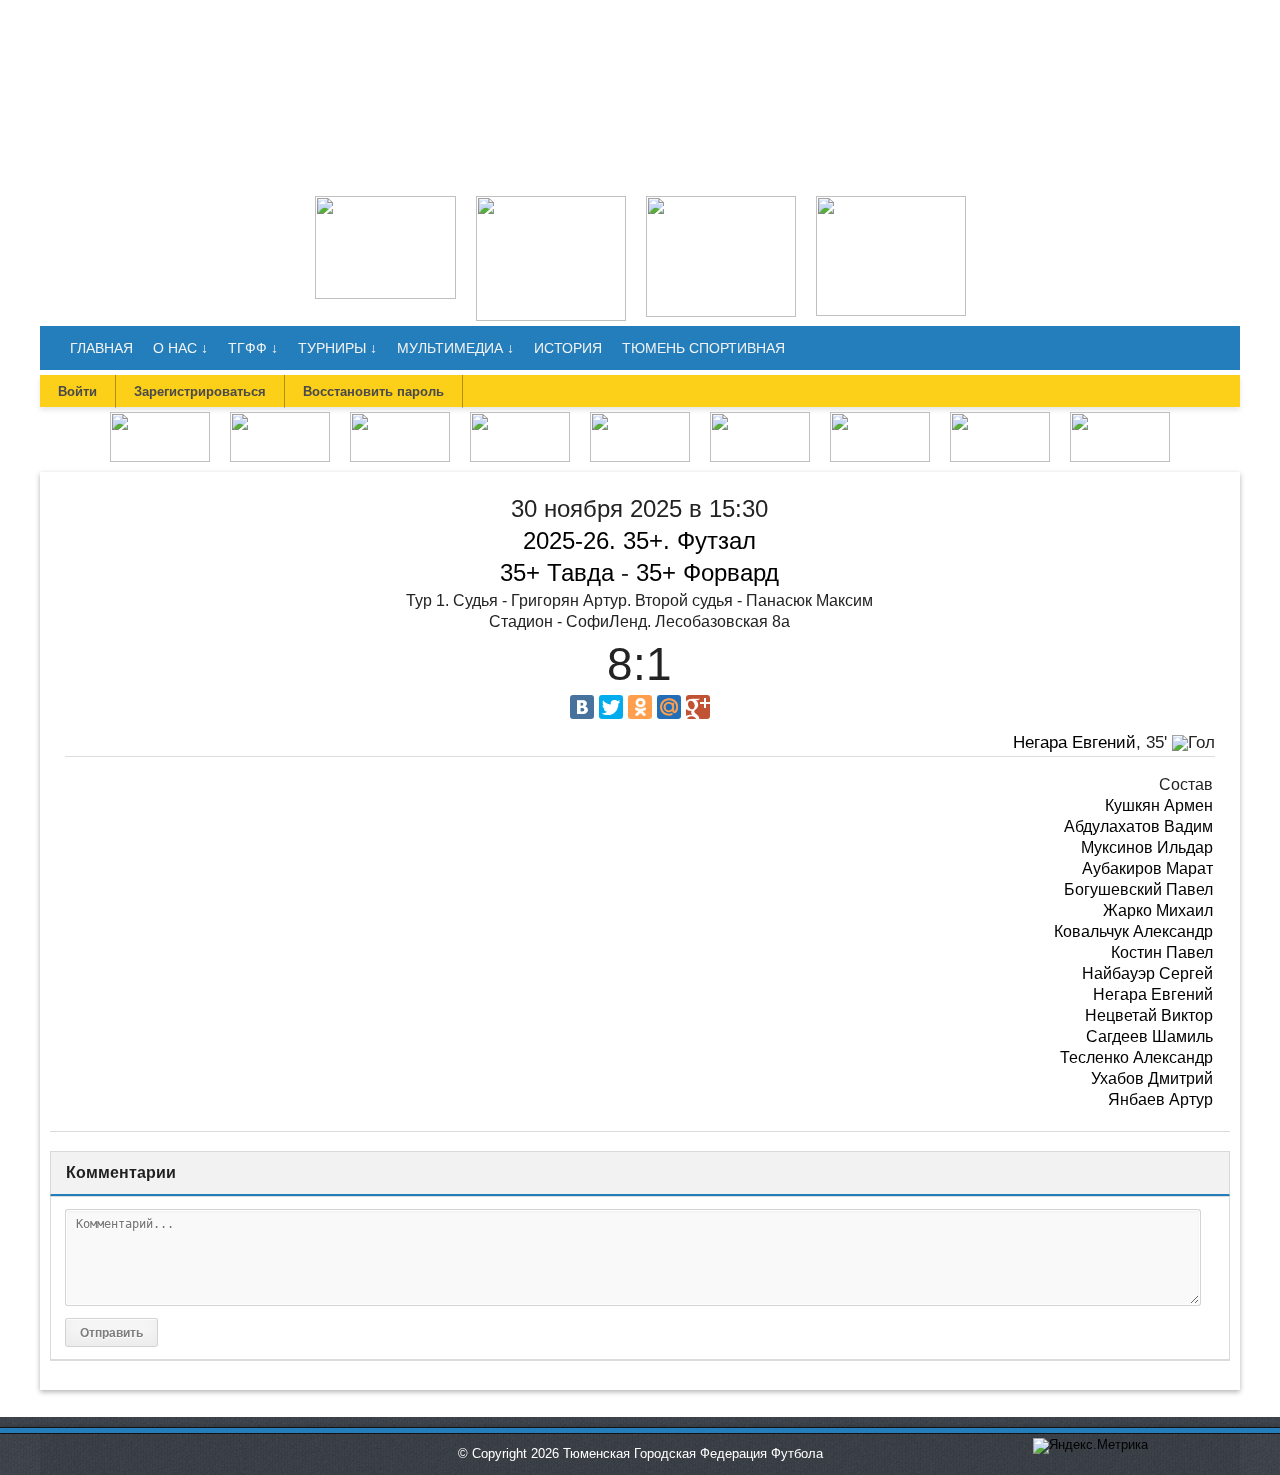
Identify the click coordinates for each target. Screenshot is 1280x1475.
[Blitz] (400, 418)
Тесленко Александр (1136, 1057)
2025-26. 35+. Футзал (639, 540)
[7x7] (280, 418)
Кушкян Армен (1159, 805)
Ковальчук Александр (1133, 931)
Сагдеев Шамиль (1149, 1036)
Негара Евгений (1074, 742)
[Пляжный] (760, 418)
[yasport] (385, 202)
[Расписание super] (1000, 418)
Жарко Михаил (1158, 910)
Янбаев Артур (1160, 1099)
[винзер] (551, 202)
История (568, 348)
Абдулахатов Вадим (1138, 826)
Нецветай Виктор (1149, 1015)
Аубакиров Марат (1147, 868)
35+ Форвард (707, 572)
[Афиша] (1120, 418)
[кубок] (880, 418)
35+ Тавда (557, 572)
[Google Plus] (698, 707)
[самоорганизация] (721, 202)
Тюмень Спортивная (703, 348)
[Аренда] (891, 202)
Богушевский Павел (1138, 889)
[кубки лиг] (520, 418)
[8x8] (160, 418)
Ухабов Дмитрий (1152, 1078)
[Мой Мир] (669, 707)
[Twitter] (611, 707)
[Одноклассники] (640, 707)
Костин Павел (1162, 952)
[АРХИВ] (640, 418)
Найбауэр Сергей (1147, 973)
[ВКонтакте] (582, 707)
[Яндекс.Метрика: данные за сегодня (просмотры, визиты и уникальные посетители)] (1090, 1446)
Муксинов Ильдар (1147, 847)
